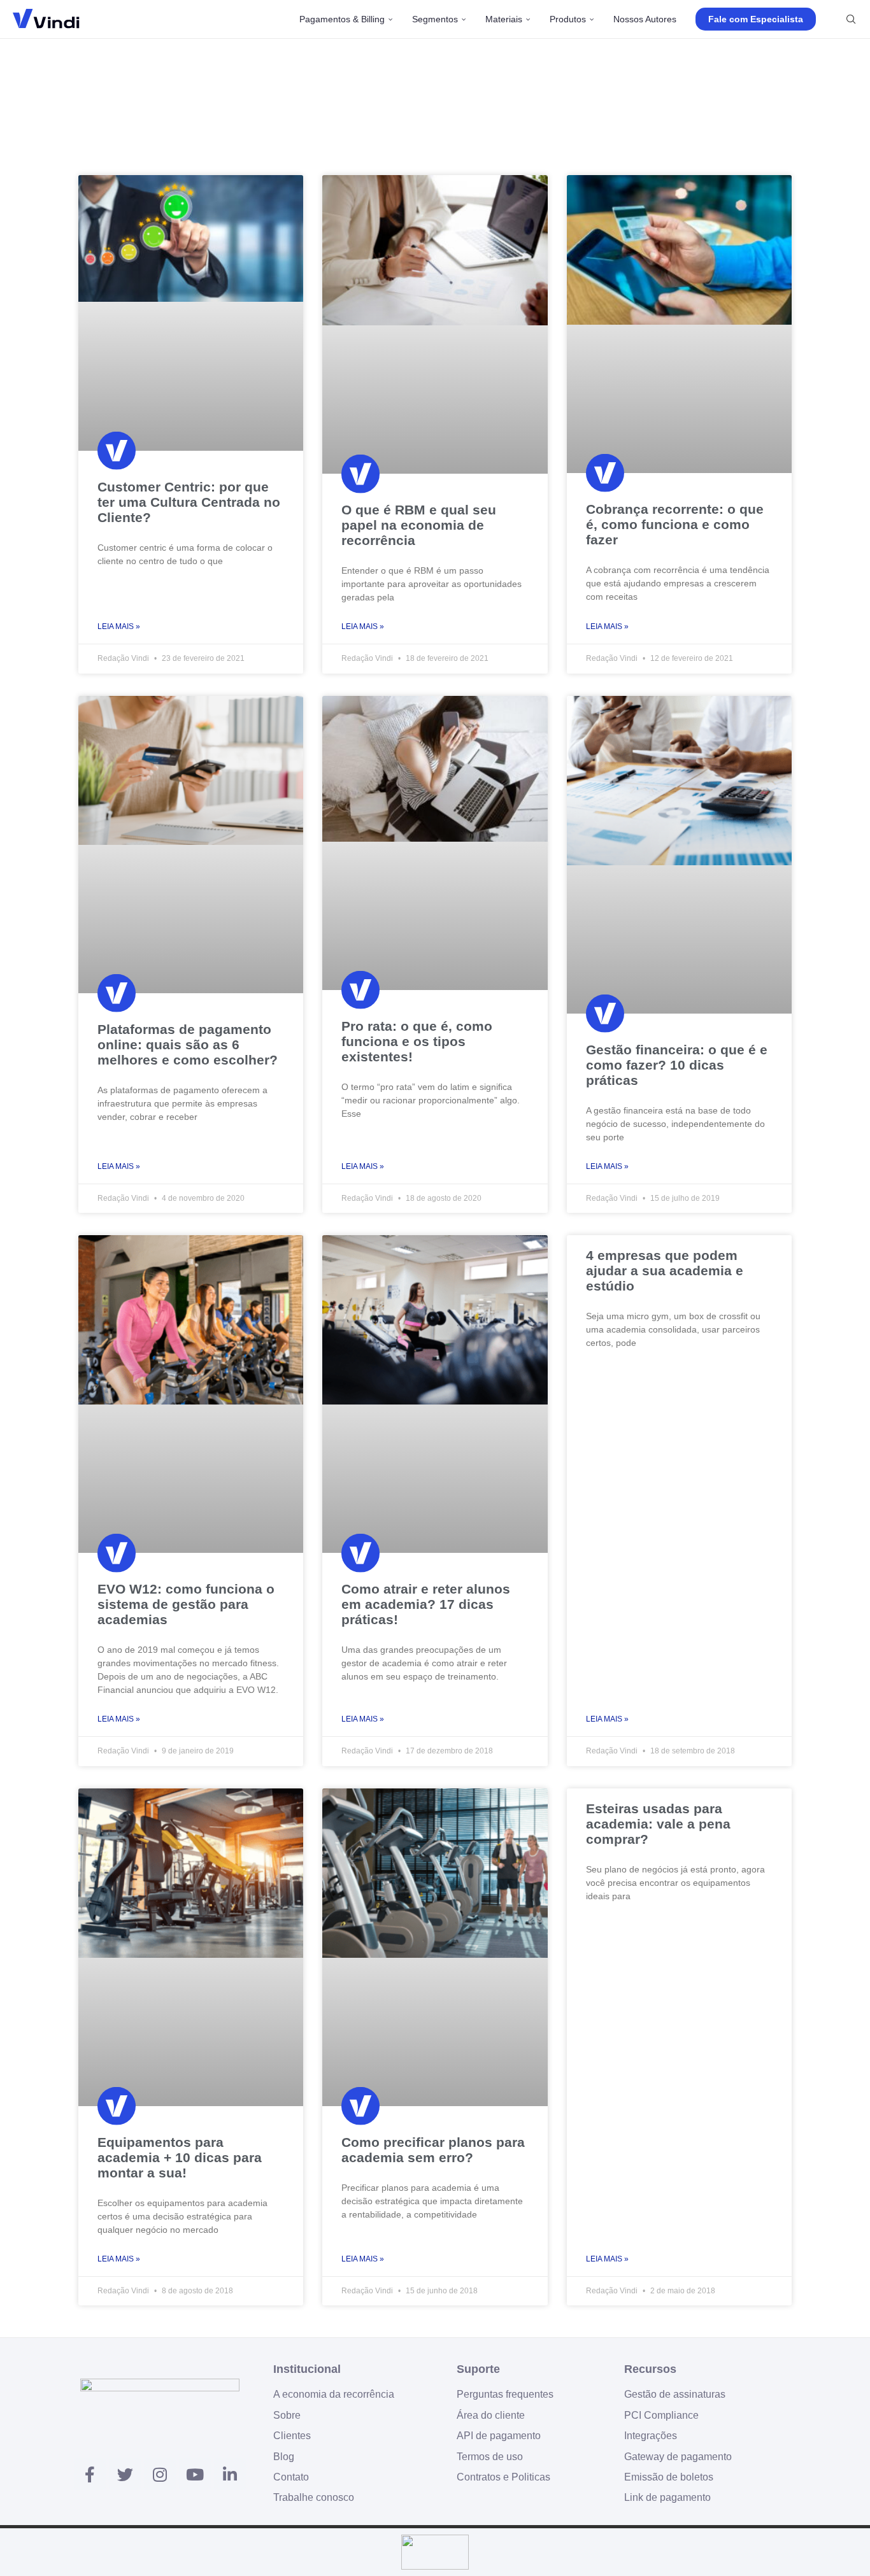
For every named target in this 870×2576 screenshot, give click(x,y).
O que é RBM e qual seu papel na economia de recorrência (419, 525)
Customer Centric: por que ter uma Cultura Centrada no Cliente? (189, 502)
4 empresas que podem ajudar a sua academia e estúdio (665, 1270)
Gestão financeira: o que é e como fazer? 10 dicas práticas (677, 1065)
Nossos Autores (645, 19)
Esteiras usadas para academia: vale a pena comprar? (658, 1824)
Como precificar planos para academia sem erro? (433, 2150)
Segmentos (435, 19)
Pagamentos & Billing (342, 19)
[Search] (851, 19)
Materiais (504, 19)
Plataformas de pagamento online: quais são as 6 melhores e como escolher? (188, 1044)
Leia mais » (119, 626)
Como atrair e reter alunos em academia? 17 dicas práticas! (426, 1604)
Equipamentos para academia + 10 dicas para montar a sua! (180, 2157)
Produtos (568, 19)
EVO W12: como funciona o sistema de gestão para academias (186, 1604)
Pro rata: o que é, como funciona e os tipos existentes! (417, 1041)
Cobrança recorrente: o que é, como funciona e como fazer (675, 524)
